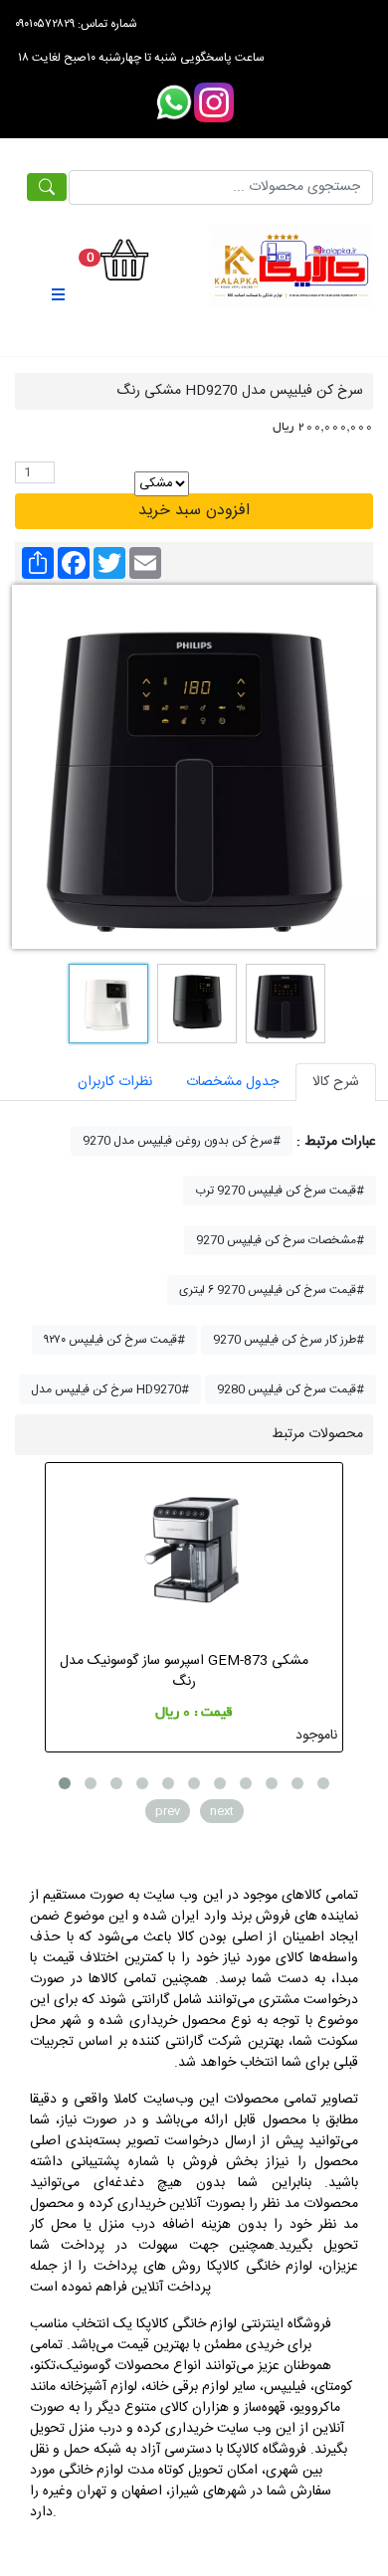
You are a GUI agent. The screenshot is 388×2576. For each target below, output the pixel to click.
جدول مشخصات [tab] (232, 1082)
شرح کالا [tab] (336, 1082)
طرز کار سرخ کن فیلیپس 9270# (289, 1340)
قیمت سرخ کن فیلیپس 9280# (291, 1389)
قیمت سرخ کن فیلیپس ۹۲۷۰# (114, 1340)
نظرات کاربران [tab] (115, 1082)
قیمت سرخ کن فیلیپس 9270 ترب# (280, 1191)
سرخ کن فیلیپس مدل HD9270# (110, 1389)
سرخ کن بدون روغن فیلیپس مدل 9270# (182, 1141)
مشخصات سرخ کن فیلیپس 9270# (280, 1240)
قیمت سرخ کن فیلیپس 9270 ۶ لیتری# (272, 1290)
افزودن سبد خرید (194, 511)
